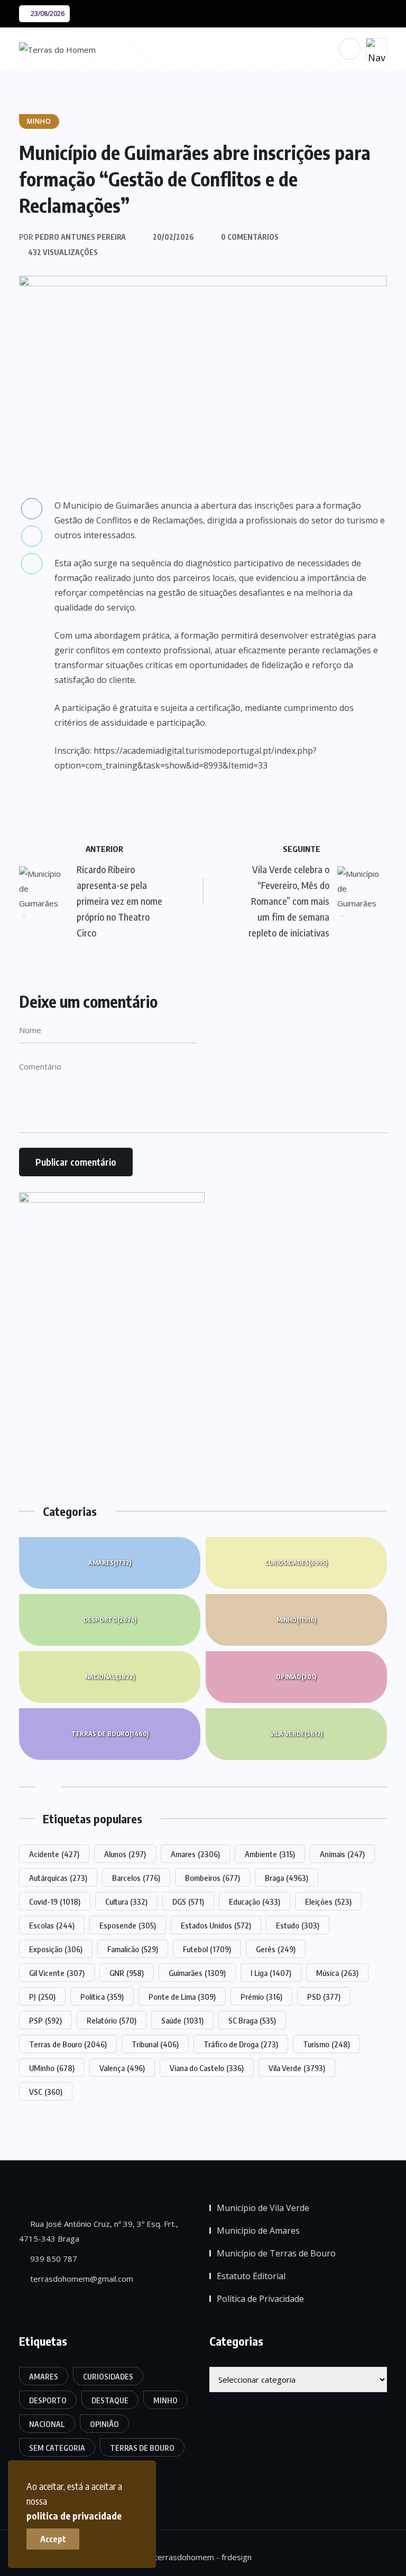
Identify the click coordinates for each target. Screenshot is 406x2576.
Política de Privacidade (260, 2299)
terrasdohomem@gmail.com (81, 2279)
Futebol (207, 1949)
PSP (45, 2020)
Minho (296, 1620)
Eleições (328, 1901)
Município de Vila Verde (263, 2208)
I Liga (271, 1973)
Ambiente (270, 1854)
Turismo (326, 2044)
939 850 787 (53, 2259)
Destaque (110, 2400)
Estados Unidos (216, 1925)
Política (102, 1997)
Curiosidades (296, 1563)
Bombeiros (213, 1878)
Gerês (276, 1949)
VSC (46, 2092)
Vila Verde (296, 1734)
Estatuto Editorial (251, 2276)
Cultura (126, 1901)
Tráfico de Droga (241, 2044)
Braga (287, 1878)
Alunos (125, 1854)
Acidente (54, 1854)
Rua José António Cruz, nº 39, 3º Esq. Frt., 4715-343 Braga (99, 2231)
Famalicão (133, 1949)
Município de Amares (258, 2231)
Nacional (110, 1677)
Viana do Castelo (207, 2068)
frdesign (237, 2557)
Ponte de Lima (182, 1997)
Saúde (182, 2020)
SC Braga (252, 2020)
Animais (342, 1854)
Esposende (128, 1925)
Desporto (110, 1620)
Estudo (298, 1925)
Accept (53, 2539)
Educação (255, 1901)
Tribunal (155, 2044)
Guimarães (197, 1973)
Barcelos (136, 1878)
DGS (188, 1901)
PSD (324, 1997)
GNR (127, 1973)
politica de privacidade (74, 2516)
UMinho (52, 2068)
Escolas (52, 1925)
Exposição (56, 1949)
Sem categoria (57, 2448)
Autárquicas (58, 1878)
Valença (122, 2068)
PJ (42, 1997)
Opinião (296, 1677)
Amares (110, 1563)
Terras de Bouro (110, 1734)
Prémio (261, 1997)
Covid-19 (55, 1901)
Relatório (112, 2020)
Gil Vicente (57, 1973)
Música (337, 1973)
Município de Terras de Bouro (276, 2253)
